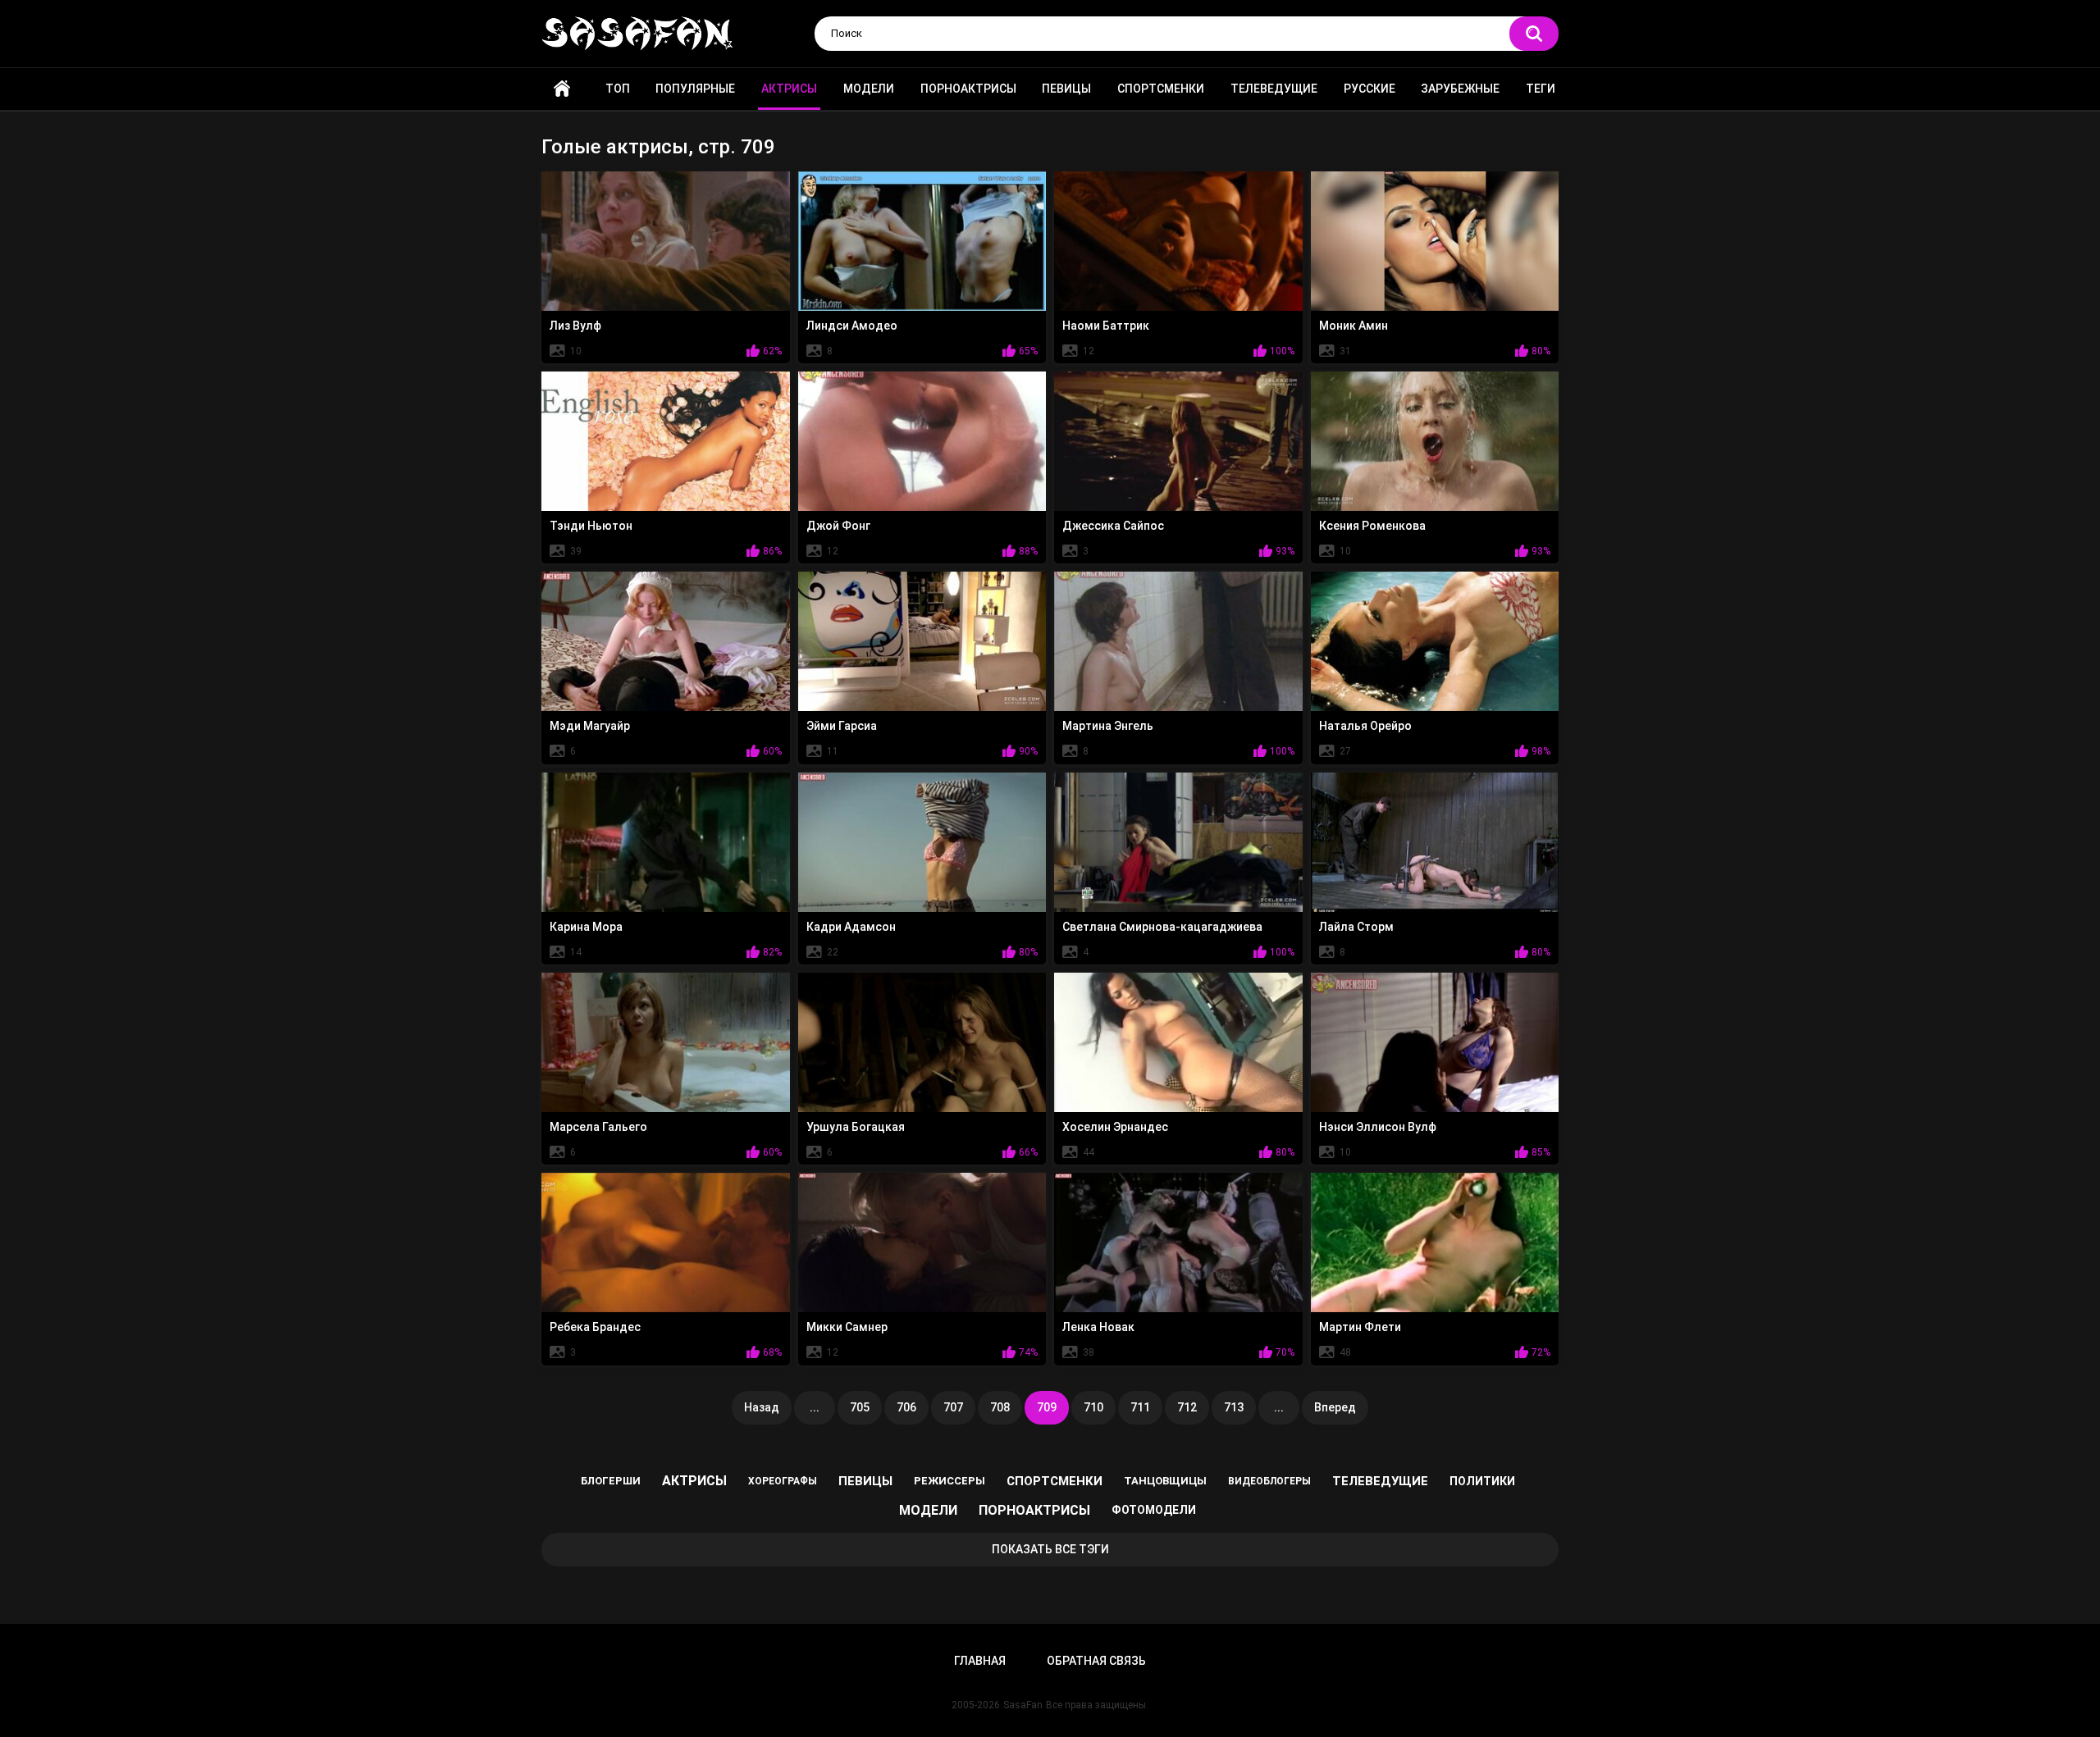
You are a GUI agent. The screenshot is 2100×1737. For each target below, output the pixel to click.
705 (860, 1407)
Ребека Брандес (595, 1327)
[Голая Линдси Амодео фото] (922, 241)
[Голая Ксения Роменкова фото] (1435, 441)
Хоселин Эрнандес (1115, 1127)
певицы (865, 1481)
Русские (1370, 89)
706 (906, 1407)
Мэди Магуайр (590, 726)
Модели (869, 89)
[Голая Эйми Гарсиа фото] (922, 641)
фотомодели (1154, 1510)
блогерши (611, 1481)
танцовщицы (1165, 1481)
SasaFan (1023, 1705)
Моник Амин (1354, 326)
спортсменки (1055, 1481)
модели (928, 1510)
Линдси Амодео (852, 326)
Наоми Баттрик (1106, 326)
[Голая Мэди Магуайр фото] (666, 641)
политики (1482, 1481)
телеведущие (1380, 1481)
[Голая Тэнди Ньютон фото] (666, 441)
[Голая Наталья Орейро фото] (1435, 641)
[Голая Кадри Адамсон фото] (922, 842)
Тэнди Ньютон (591, 526)
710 (1093, 1407)
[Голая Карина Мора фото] (666, 842)
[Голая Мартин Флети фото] (1435, 1242)
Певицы (1066, 89)
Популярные (695, 89)
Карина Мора (586, 927)
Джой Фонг (838, 526)
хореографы (783, 1481)
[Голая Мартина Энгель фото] (1178, 641)
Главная (562, 89)
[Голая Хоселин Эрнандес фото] (1178, 1042)
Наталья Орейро (1365, 726)
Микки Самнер (847, 1327)
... (815, 1407)
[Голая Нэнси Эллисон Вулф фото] (1435, 1042)
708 (1000, 1407)
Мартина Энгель (1108, 726)
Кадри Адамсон (851, 927)
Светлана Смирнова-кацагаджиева (1162, 927)
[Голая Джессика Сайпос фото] (1178, 441)
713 (1234, 1407)
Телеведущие (1274, 89)
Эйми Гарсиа (842, 726)
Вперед (1335, 1407)
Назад (762, 1407)
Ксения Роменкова (1372, 526)
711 (1140, 1407)
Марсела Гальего (598, 1127)
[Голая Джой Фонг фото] (922, 441)
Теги (1541, 89)
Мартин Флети (1360, 1327)
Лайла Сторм (1356, 927)
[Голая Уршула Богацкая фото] (922, 1042)
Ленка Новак (1098, 1327)
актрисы (694, 1481)
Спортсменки (1161, 89)
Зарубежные (1460, 89)
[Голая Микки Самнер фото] (922, 1242)
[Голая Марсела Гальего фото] (666, 1042)
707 (953, 1407)
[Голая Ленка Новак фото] (1178, 1242)
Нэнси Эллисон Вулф (1378, 1127)
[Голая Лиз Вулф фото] (666, 241)
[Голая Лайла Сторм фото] (1435, 842)
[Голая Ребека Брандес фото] (666, 1242)
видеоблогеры (1269, 1481)
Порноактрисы (968, 89)
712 (1187, 1407)
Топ (618, 89)
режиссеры (950, 1481)
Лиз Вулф (575, 326)
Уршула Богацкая (856, 1127)
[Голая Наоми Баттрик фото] (1178, 241)
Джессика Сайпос (1113, 526)
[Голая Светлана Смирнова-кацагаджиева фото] (1178, 842)
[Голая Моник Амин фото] (1435, 241)
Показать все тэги (1050, 1549)
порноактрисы (1034, 1510)
